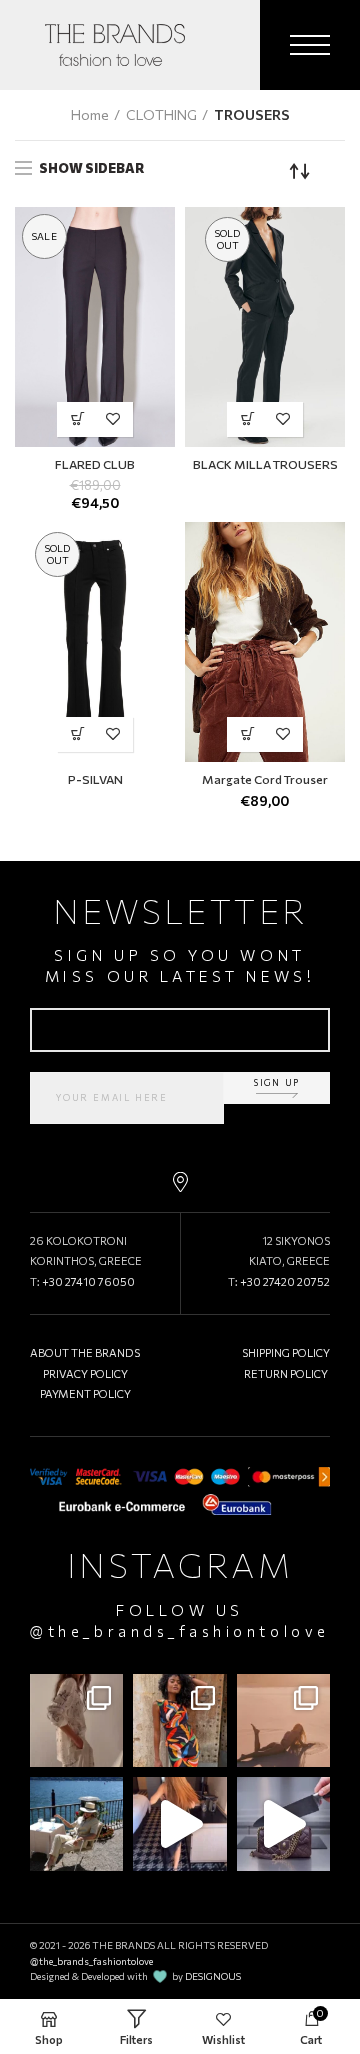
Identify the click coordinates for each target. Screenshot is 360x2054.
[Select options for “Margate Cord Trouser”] (247, 734)
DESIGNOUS (213, 1976)
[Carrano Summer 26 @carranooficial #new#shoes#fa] (179, 1823)
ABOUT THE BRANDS (85, 1352)
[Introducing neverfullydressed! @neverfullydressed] (179, 1720)
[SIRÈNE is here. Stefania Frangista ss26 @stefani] (283, 1720)
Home (90, 114)
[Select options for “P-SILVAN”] (77, 734)
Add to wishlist (112, 419)
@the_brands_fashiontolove (179, 1631)
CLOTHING (161, 114)
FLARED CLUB (95, 464)
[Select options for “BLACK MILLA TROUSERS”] (247, 419)
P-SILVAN (95, 779)
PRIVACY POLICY (85, 1373)
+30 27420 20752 (285, 1281)
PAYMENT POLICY (85, 1393)
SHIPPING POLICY (286, 1352)
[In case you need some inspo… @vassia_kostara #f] (76, 1823)
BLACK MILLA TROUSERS (265, 464)
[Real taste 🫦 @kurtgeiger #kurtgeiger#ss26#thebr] (283, 1823)
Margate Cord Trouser (265, 779)
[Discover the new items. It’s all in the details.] (76, 1720)
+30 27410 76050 (88, 1281)
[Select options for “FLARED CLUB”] (77, 419)
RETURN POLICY (286, 1373)
